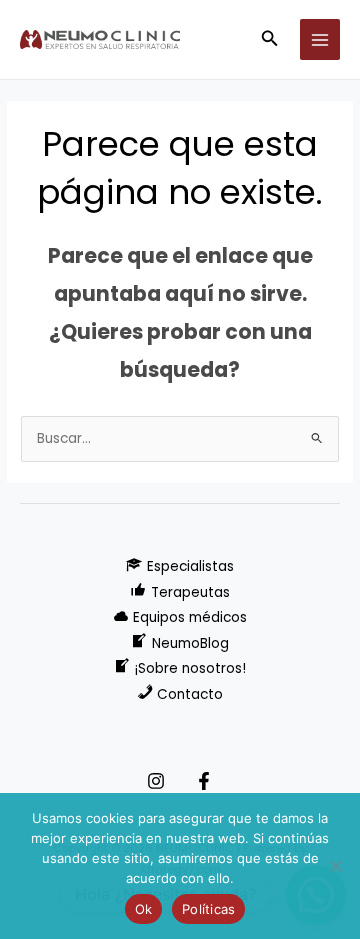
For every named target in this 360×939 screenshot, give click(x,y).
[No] (335, 866)
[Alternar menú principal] (320, 39)
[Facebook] (204, 781)
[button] (270, 40)
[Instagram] (156, 781)
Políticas (208, 909)
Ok (144, 909)
